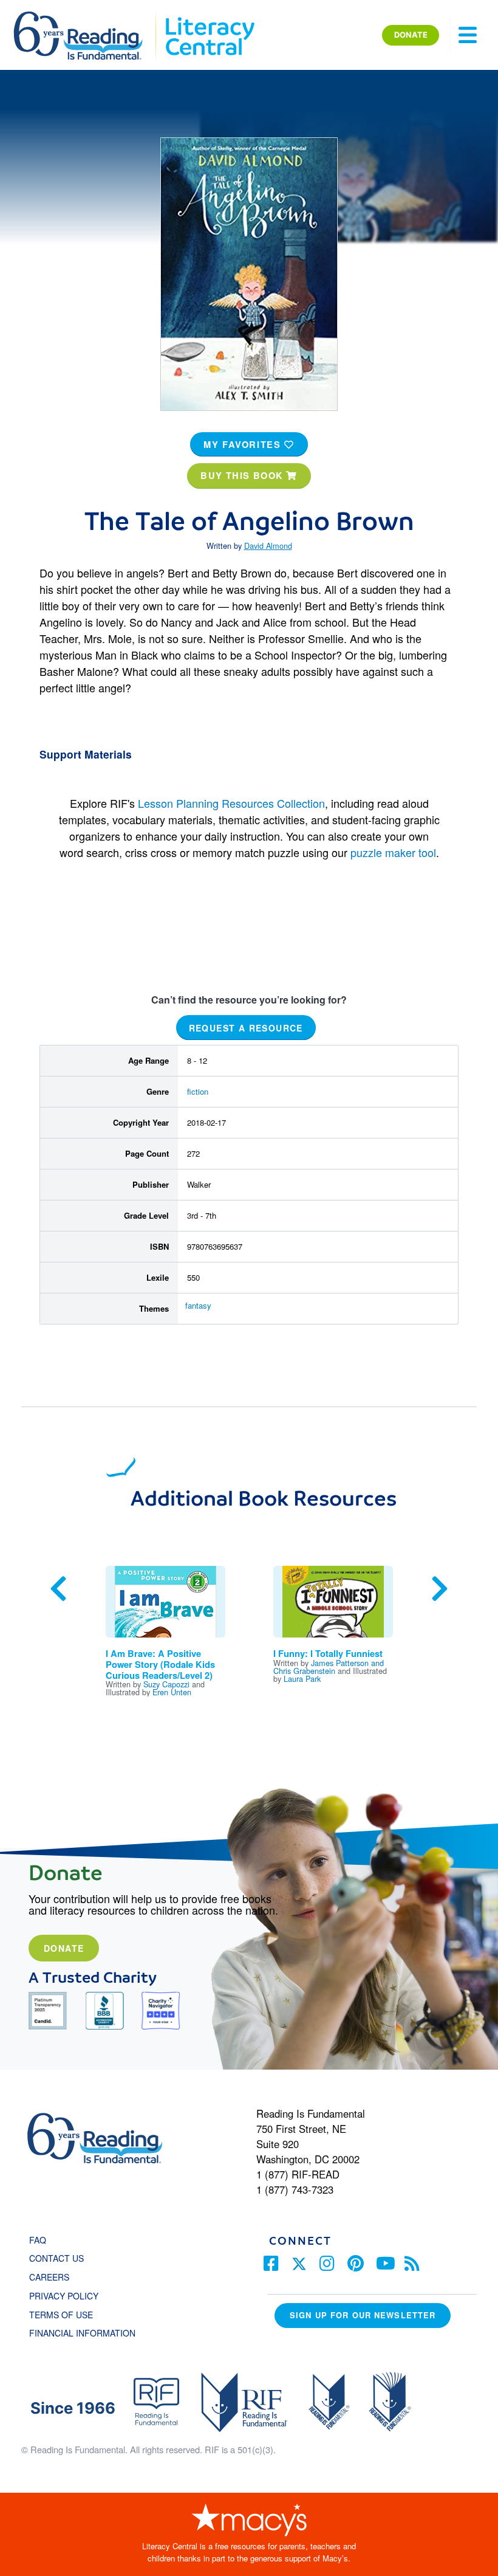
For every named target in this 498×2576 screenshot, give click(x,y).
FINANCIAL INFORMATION (82, 2333)
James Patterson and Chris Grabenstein (329, 1667)
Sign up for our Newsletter (363, 2315)
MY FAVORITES (244, 444)
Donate (64, 1948)
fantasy (198, 1305)
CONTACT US (60, 2258)
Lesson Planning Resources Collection (231, 803)
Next (440, 1589)
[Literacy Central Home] (209, 17)
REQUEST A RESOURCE (246, 1028)
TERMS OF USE (67, 2315)
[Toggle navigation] (468, 35)
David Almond (268, 546)
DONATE (411, 35)
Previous (58, 1589)
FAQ (38, 2240)
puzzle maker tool (393, 852)
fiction (198, 1091)
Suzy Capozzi (166, 1684)
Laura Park (302, 1679)
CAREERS (49, 2277)
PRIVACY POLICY (64, 2296)
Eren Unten (172, 1692)
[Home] (87, 17)
